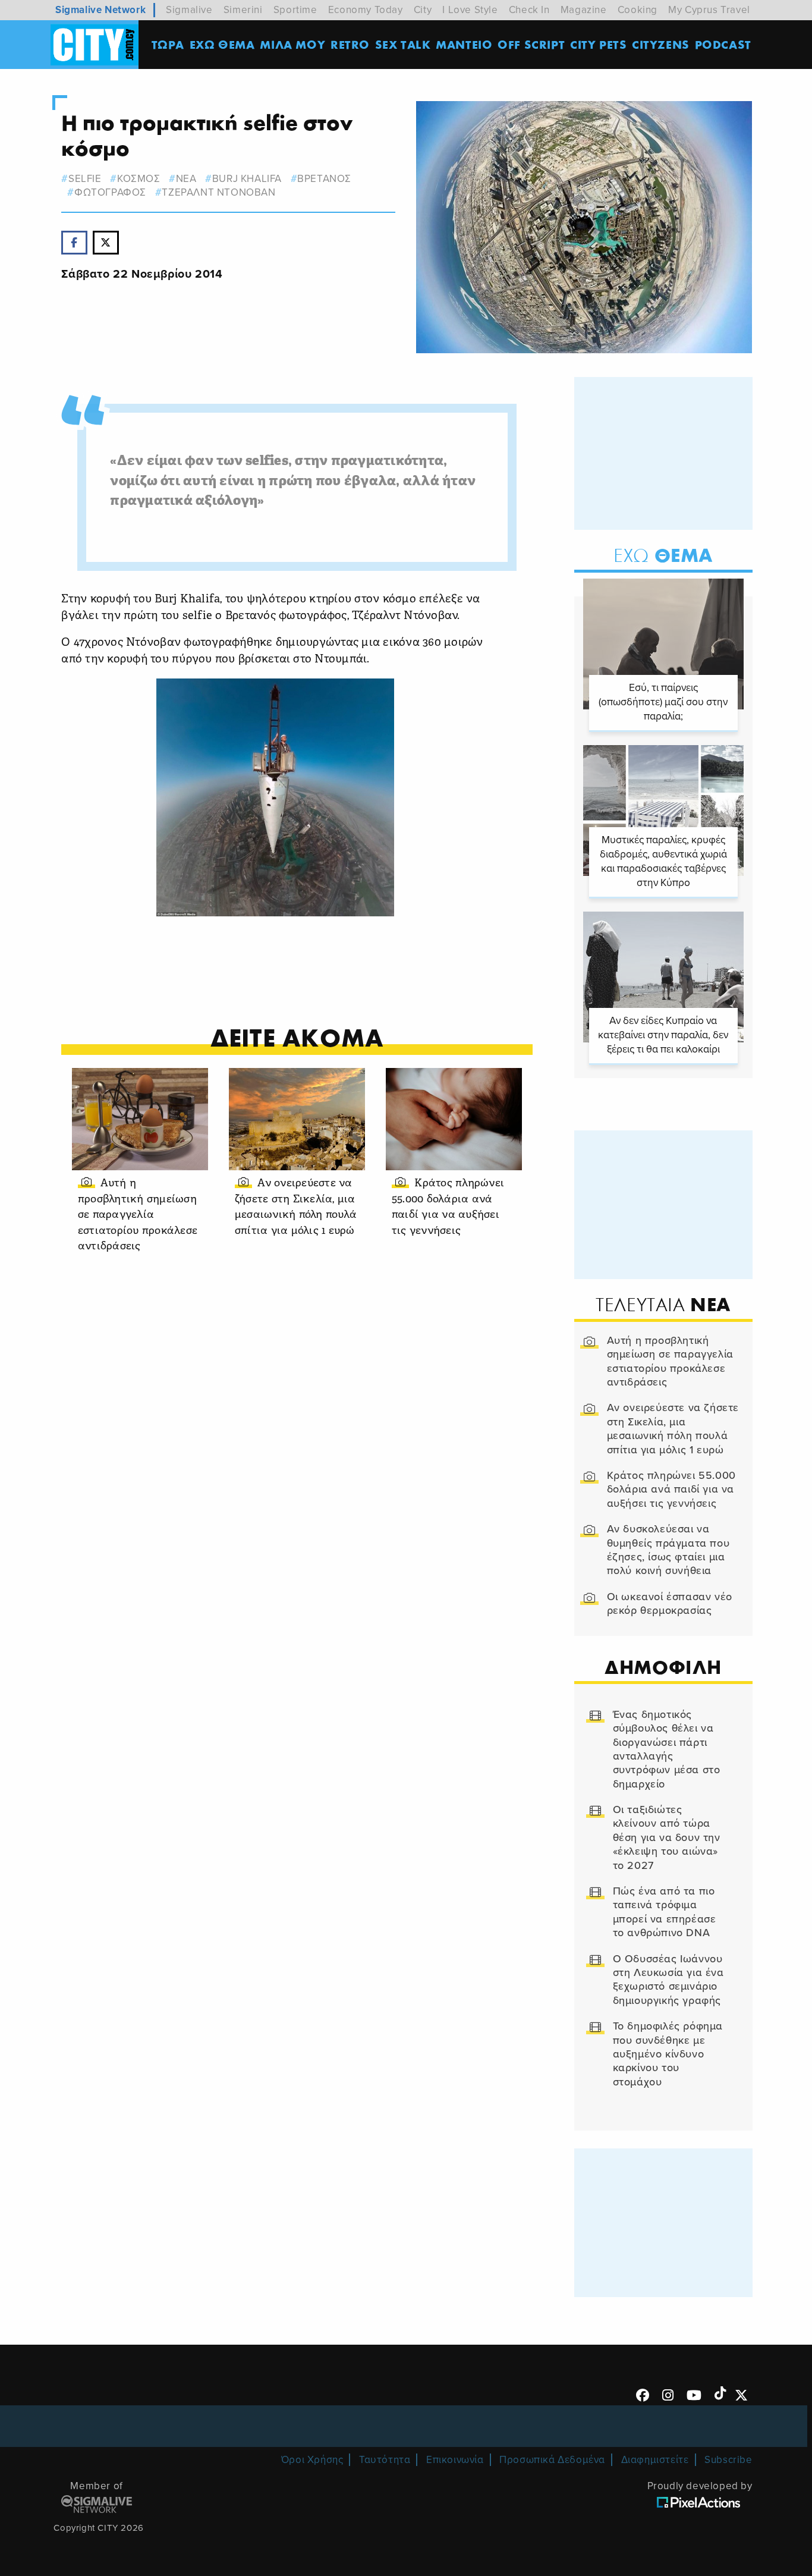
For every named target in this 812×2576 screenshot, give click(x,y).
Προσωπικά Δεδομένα (552, 2460)
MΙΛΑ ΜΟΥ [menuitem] (292, 44)
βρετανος (324, 179)
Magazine (584, 10)
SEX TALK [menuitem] (403, 44)
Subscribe (728, 2460)
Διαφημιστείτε (655, 2460)
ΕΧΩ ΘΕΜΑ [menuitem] (222, 44)
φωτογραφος (110, 192)
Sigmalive (189, 10)
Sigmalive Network (100, 10)
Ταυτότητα (385, 2460)
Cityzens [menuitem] (661, 44)
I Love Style (470, 10)
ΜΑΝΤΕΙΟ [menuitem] (464, 44)
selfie (85, 179)
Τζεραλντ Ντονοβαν (218, 192)
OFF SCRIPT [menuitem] (531, 44)
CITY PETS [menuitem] (598, 44)
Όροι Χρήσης (312, 2460)
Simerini (243, 10)
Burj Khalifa (247, 179)
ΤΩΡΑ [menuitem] (168, 44)
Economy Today (366, 10)
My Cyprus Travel (709, 10)
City (423, 10)
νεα (186, 179)
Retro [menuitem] (350, 44)
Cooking (638, 10)
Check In (529, 10)
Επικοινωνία (455, 2460)
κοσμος (139, 179)
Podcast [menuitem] (723, 44)
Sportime (295, 10)
